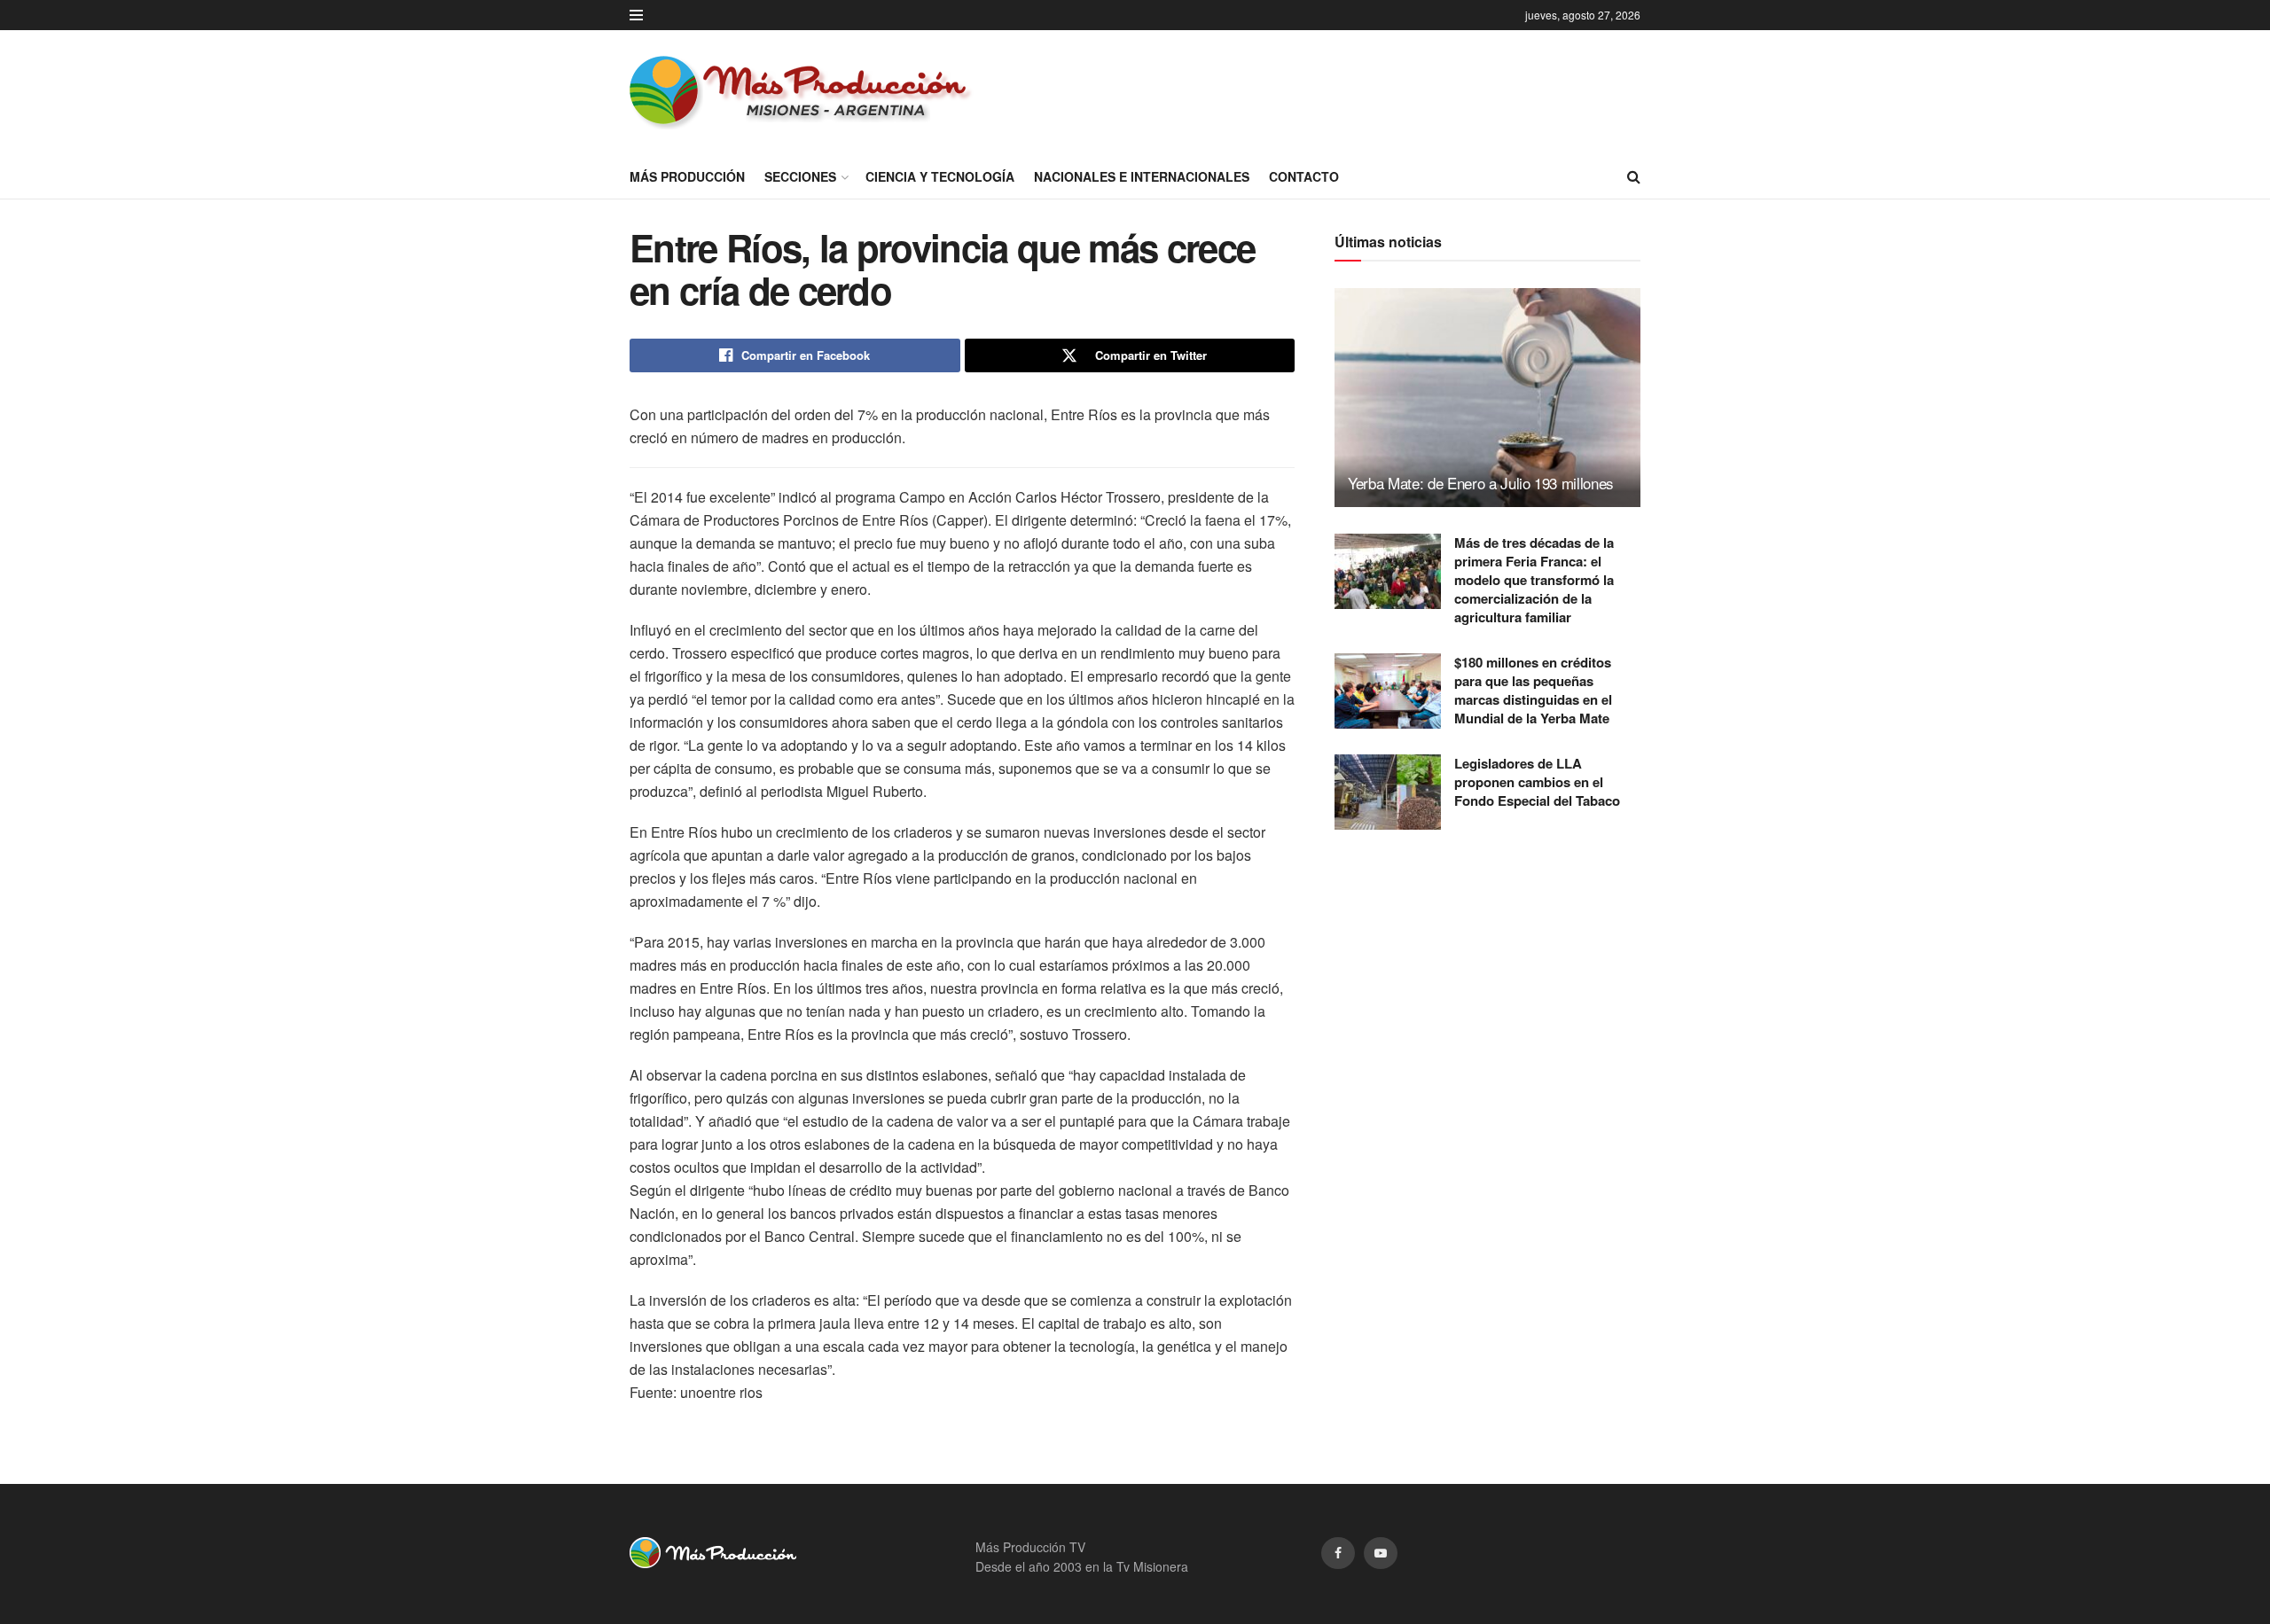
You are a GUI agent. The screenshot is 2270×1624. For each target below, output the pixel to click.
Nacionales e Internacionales (1142, 176)
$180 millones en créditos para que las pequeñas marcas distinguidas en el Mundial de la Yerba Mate (1533, 690)
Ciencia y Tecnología (940, 176)
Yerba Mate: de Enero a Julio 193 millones (1481, 483)
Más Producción (687, 176)
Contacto (1304, 176)
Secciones (800, 176)
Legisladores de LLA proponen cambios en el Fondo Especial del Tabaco (1537, 782)
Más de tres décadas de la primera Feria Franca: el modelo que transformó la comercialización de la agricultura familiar (1534, 580)
